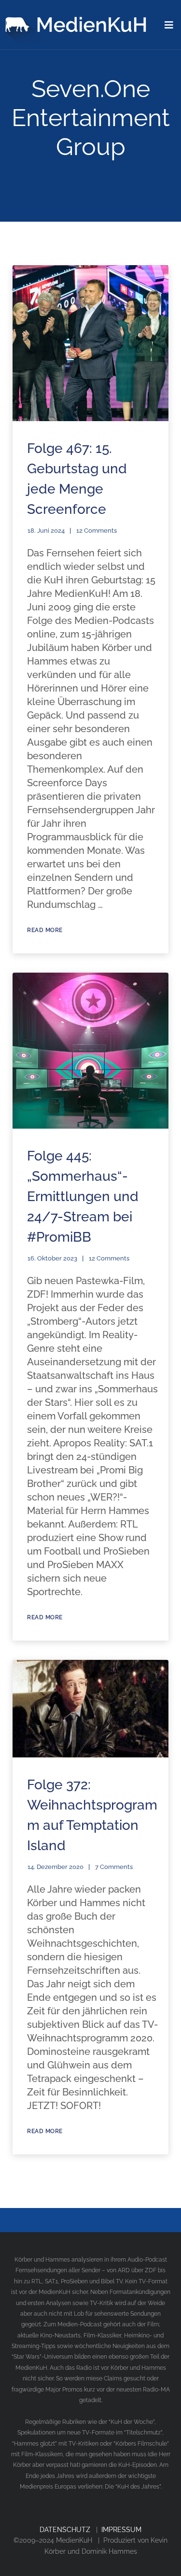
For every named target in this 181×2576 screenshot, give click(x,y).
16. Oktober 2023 (52, 1258)
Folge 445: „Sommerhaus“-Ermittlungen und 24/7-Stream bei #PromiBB (83, 1196)
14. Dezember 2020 (56, 1867)
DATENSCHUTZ (65, 2530)
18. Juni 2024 (46, 531)
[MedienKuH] (78, 21)
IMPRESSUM (121, 2530)
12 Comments (97, 531)
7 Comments (114, 1867)
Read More (45, 930)
